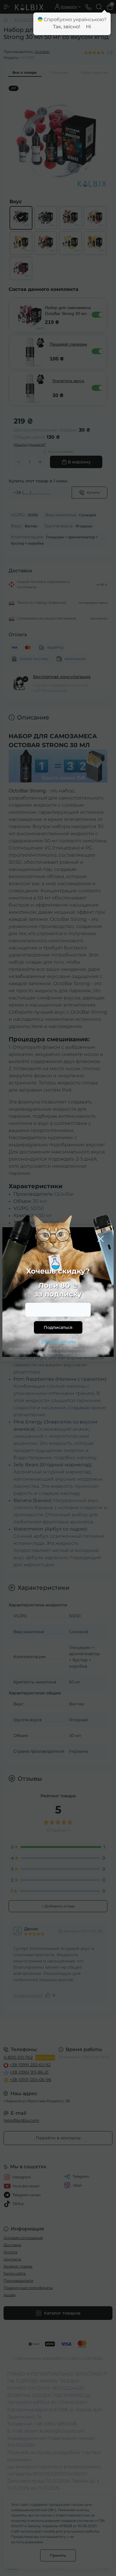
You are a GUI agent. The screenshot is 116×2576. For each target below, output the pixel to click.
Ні (88, 27)
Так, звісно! (66, 27)
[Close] (101, 1239)
